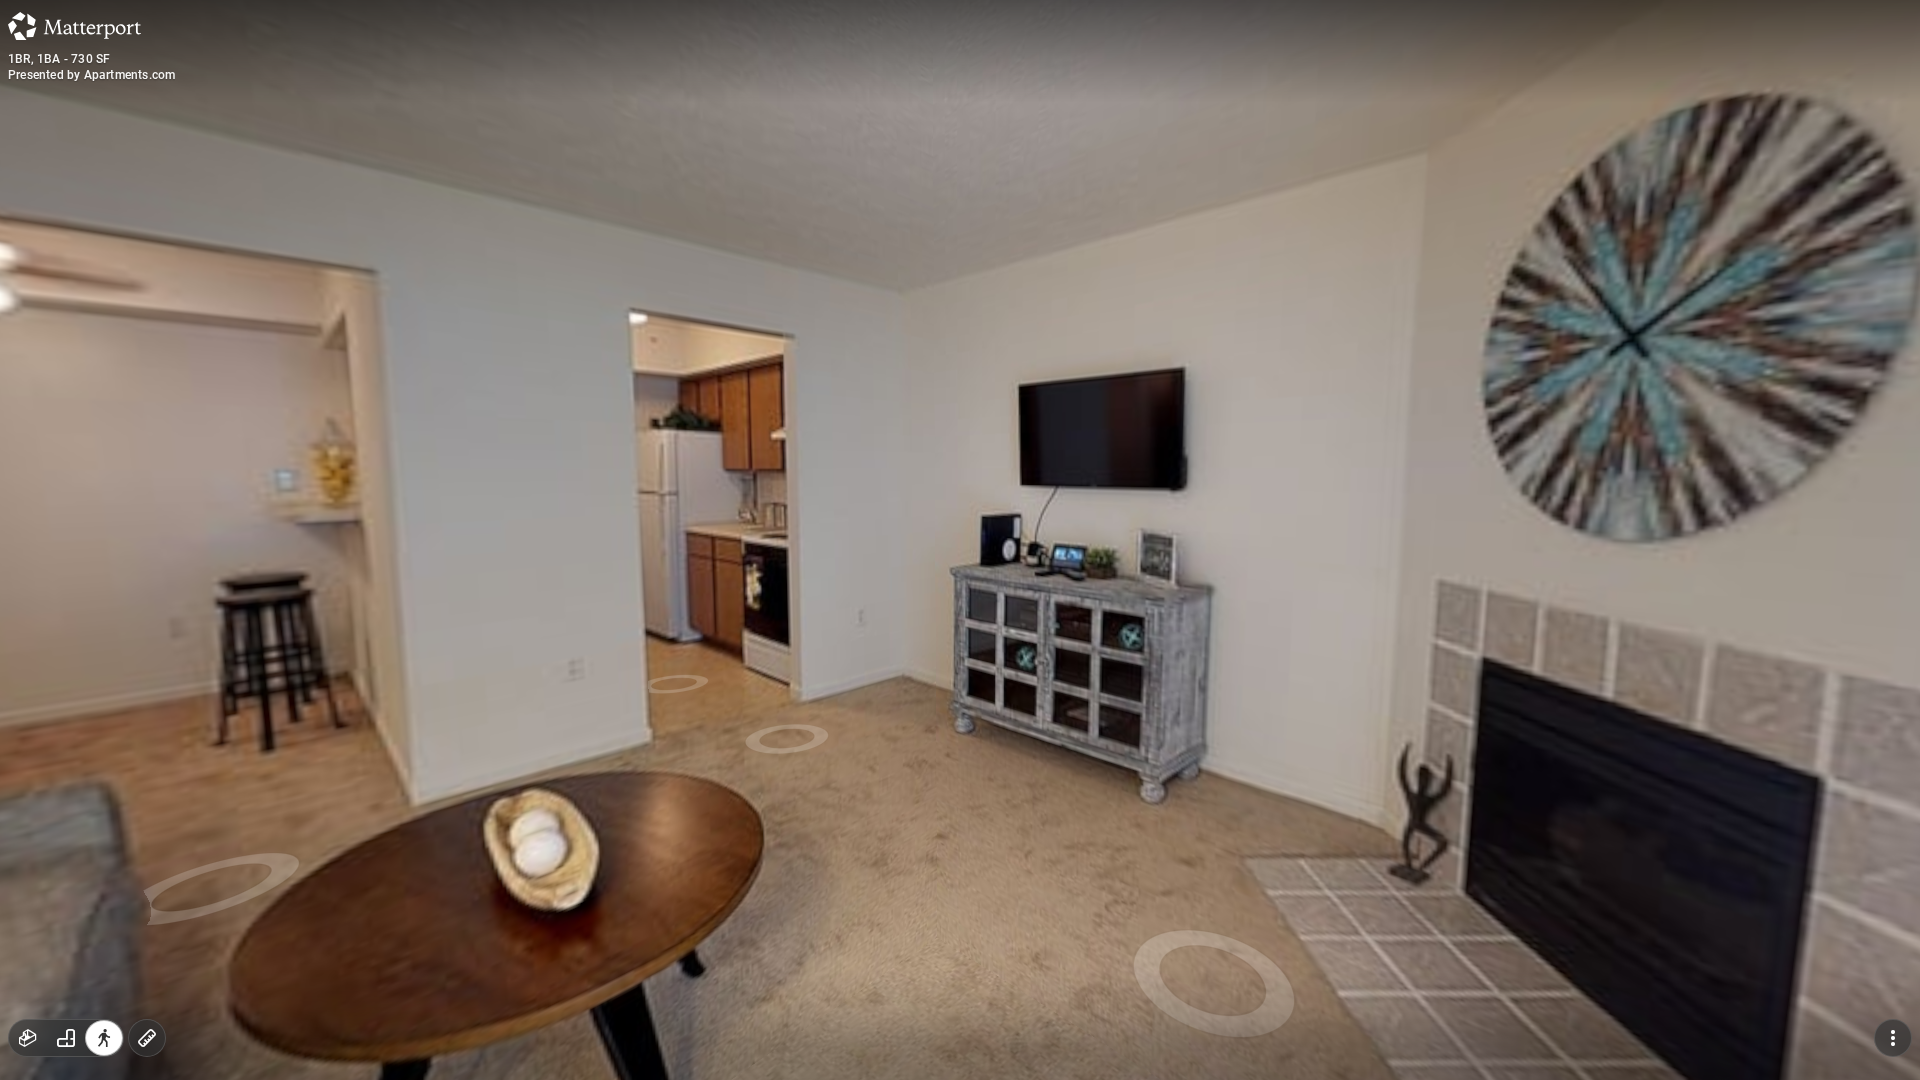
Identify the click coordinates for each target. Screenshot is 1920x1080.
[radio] (28, 1038)
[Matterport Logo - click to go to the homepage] (74, 26)
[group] (66, 1038)
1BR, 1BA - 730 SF (59, 59)
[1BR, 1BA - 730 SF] (960, 540)
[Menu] (1893, 1038)
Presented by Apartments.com (91, 75)
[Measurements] (147, 1038)
